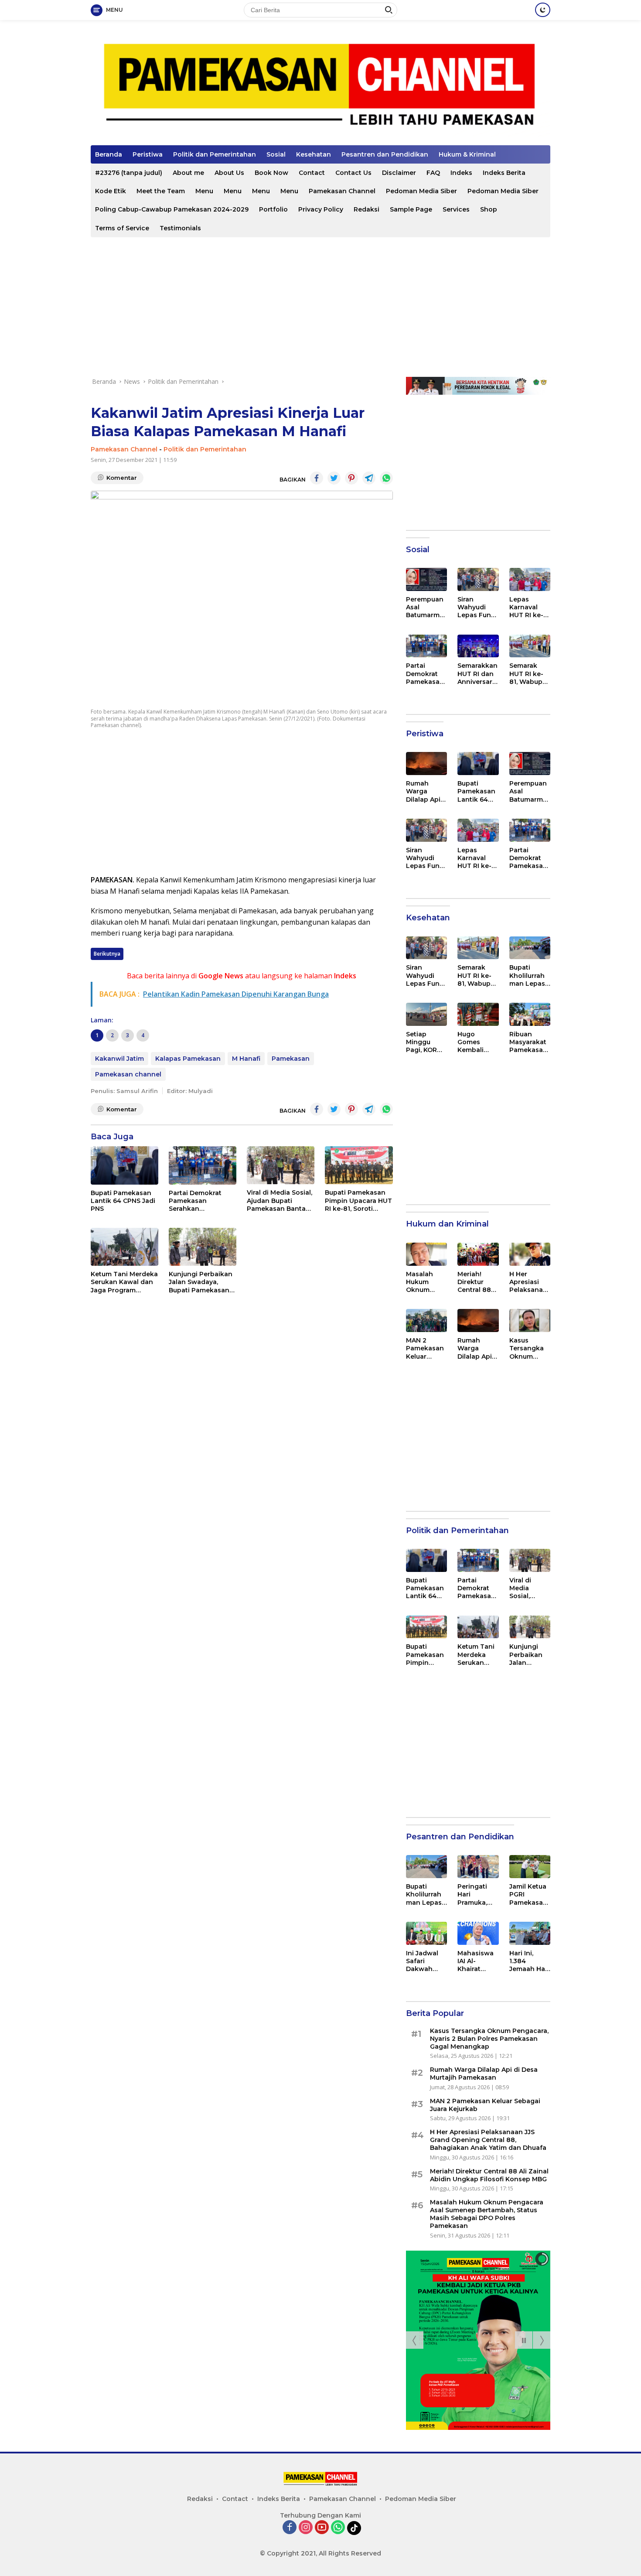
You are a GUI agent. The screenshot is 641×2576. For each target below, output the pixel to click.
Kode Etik (111, 191)
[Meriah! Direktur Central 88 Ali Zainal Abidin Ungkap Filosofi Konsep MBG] (478, 1254)
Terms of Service (122, 228)
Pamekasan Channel (342, 191)
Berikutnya (107, 954)
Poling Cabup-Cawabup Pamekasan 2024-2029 (172, 209)
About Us (229, 173)
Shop (489, 209)
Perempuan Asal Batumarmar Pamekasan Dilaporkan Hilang (426, 607)
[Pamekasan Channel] (320, 86)
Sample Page (411, 209)
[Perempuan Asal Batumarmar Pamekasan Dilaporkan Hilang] (426, 579)
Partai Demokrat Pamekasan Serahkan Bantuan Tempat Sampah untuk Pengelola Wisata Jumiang (197, 1201)
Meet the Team (161, 191)
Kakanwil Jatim (119, 1059)
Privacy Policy (321, 209)
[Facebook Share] (317, 478)
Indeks (461, 173)
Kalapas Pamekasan (188, 1059)
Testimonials (180, 228)
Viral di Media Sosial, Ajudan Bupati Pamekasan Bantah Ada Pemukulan (280, 1201)
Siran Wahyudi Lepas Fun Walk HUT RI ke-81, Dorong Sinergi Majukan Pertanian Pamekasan (477, 607)
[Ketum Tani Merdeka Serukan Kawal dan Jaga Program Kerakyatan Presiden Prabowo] (124, 1247)
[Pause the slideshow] (524, 2340)
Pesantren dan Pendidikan (385, 154)
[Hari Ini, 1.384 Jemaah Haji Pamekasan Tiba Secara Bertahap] (530, 1933)
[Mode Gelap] (543, 10)
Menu (204, 191)
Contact (312, 173)
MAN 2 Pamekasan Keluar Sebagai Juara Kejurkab (425, 1348)
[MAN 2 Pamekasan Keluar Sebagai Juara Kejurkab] (426, 1320)
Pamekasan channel (128, 1074)
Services (456, 209)
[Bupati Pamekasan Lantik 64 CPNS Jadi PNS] (124, 1165)
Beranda (109, 154)
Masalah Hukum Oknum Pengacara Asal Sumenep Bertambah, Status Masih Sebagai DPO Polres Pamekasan (425, 1282)
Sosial (276, 154)
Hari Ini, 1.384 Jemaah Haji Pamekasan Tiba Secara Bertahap (529, 1961)
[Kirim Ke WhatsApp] (386, 478)
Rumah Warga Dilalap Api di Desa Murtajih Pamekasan (425, 791)
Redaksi (367, 209)
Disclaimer (399, 173)
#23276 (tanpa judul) (129, 173)
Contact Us (353, 173)
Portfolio (273, 209)
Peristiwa (148, 154)
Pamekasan (291, 1059)
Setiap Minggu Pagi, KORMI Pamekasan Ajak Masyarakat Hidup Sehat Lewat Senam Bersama (426, 1042)
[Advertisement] (320, 307)
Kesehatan (314, 154)
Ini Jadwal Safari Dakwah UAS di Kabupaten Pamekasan (425, 1961)
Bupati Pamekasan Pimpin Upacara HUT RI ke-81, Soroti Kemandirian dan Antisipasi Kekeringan (358, 1201)
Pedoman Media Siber (421, 191)
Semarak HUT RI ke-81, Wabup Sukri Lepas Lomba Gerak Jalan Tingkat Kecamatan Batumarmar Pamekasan (529, 674)
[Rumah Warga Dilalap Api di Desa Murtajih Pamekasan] (426, 764)
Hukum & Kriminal (467, 154)
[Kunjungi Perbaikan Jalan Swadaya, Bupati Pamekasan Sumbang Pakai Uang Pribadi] (203, 1247)
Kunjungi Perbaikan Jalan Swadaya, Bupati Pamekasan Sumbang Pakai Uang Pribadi (201, 1282)
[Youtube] (322, 2528)
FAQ (433, 173)
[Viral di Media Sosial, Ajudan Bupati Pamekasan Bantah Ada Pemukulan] (281, 1165)
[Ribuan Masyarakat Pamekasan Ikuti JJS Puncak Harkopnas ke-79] (530, 1014)
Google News (221, 976)
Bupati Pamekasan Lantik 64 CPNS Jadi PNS (123, 1201)
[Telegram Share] (369, 478)
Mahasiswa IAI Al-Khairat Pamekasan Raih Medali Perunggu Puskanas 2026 (476, 1961)
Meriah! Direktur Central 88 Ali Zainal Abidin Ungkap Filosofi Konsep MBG (474, 1282)
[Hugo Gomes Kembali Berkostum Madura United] (478, 1014)
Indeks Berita (504, 173)
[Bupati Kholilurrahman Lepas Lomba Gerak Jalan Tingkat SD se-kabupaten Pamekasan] (530, 948)
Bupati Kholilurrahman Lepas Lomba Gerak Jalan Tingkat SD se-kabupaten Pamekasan (528, 975)
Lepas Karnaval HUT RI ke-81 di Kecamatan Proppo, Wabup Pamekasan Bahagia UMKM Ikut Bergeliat (530, 607)
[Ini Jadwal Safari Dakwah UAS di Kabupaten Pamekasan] (426, 1933)
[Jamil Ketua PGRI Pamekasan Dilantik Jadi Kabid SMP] (530, 1867)
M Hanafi (246, 1059)
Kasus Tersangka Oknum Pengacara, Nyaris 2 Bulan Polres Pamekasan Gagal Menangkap (530, 1348)
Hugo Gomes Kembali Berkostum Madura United (475, 1042)
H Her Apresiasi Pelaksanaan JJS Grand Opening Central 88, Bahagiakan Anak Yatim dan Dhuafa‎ (529, 1282)
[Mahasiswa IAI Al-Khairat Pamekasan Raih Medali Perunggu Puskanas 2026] (478, 1933)
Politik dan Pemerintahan (215, 154)
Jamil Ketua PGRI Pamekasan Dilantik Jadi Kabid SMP (529, 1894)
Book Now (271, 173)
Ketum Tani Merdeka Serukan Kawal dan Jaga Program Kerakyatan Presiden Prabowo (124, 1282)
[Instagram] (306, 2528)
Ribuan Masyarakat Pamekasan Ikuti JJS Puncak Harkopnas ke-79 (528, 1042)
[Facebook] (290, 2528)
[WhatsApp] (338, 2528)
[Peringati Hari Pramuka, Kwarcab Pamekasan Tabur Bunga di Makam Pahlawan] (478, 1867)
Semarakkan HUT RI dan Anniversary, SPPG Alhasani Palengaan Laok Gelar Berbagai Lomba (477, 674)
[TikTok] (354, 2528)
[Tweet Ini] (334, 478)
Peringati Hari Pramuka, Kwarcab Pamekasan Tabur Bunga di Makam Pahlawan (476, 1894)
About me (188, 173)
